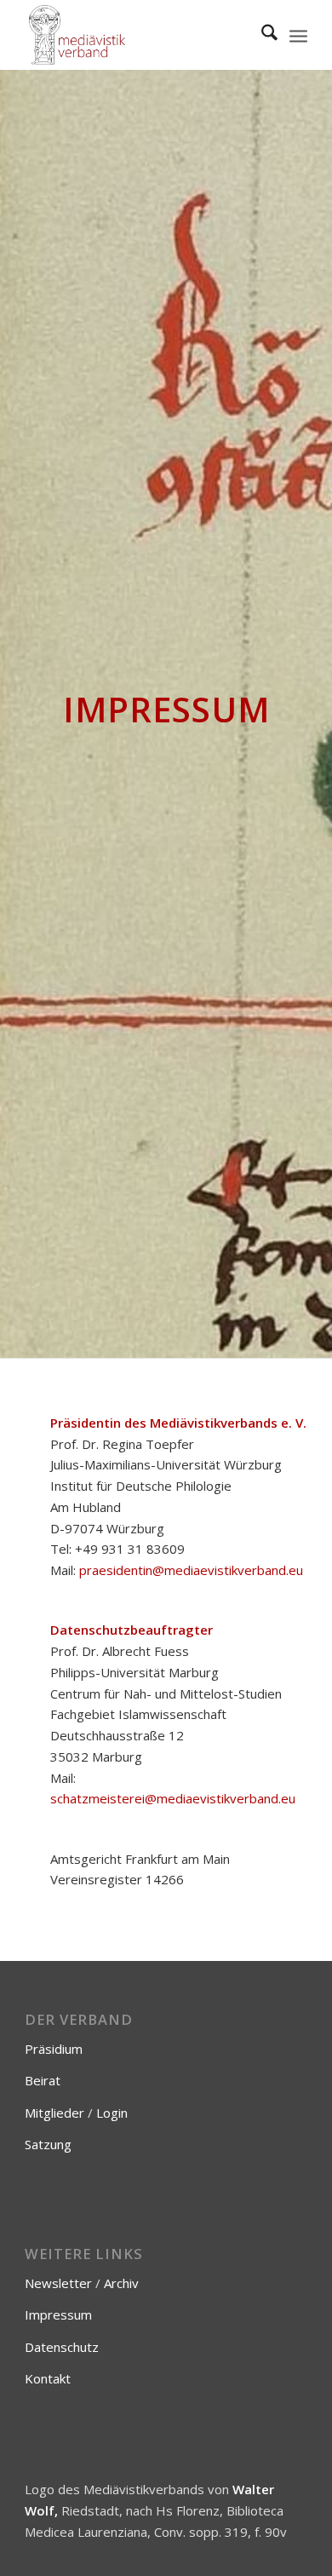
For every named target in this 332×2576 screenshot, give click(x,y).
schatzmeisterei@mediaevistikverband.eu (173, 1798)
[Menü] (298, 35)
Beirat (43, 2080)
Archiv (121, 2283)
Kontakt (48, 2378)
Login (112, 2113)
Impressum (58, 2314)
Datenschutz (62, 2347)
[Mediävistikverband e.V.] (137, 35)
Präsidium (54, 2049)
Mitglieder (54, 2113)
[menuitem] (261, 35)
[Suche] (261, 35)
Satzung (48, 2144)
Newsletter (58, 2283)
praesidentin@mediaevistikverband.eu (191, 1570)
